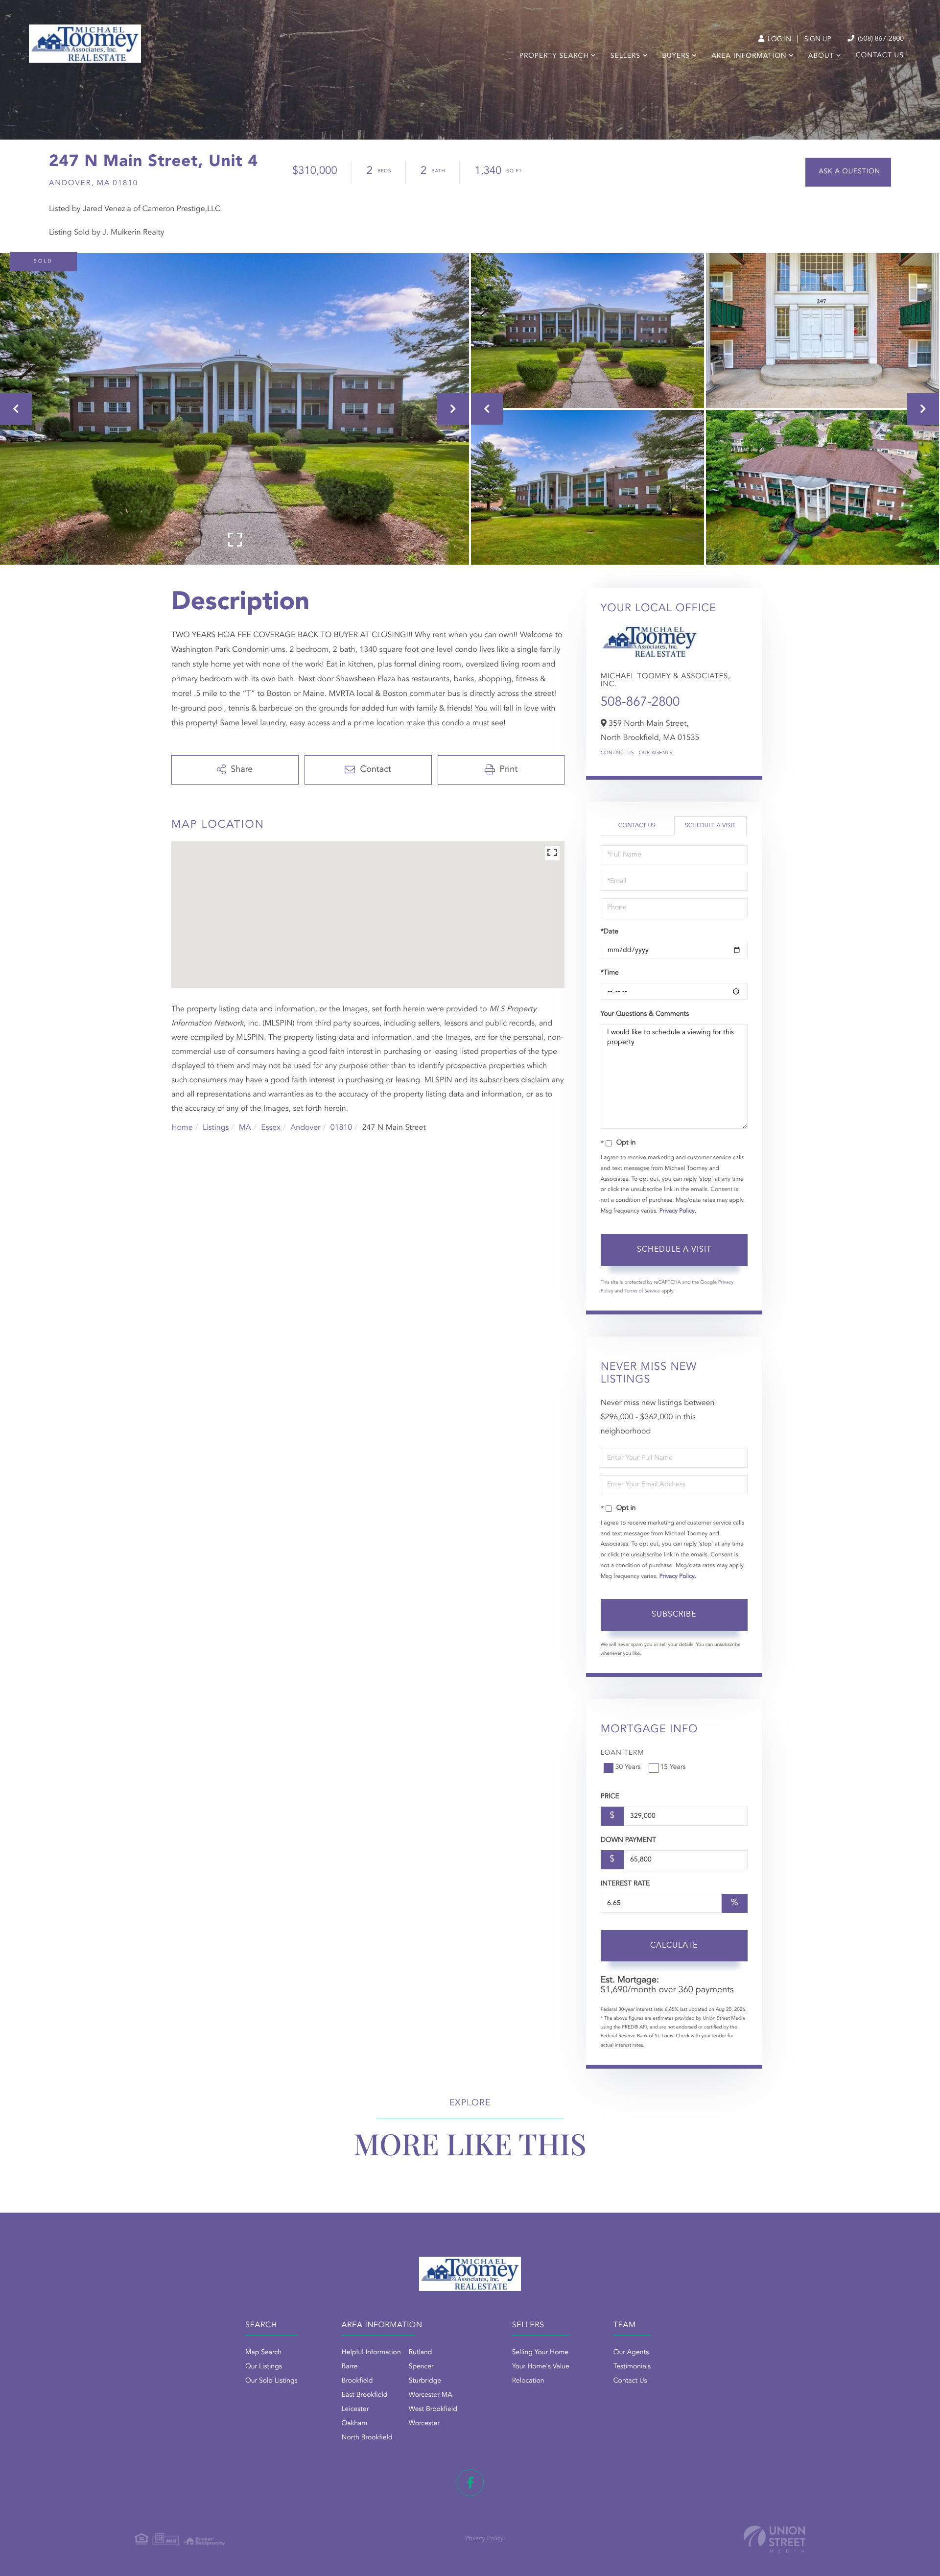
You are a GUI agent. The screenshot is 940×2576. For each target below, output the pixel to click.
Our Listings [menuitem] (264, 2367)
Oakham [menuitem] (355, 2424)
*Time (610, 973)
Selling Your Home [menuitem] (540, 2353)
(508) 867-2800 (880, 39)
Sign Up (818, 40)
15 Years (673, 1767)
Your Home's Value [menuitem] (541, 2367)
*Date (610, 932)
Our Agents (656, 753)
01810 (341, 1128)
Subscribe (674, 1615)
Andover (305, 1128)
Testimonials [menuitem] (632, 2367)
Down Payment (628, 1840)
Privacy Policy (677, 1211)
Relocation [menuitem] (528, 2381)
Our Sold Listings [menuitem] (271, 2381)
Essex (271, 1128)
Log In (778, 40)
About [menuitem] (821, 56)
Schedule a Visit (710, 826)
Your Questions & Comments (645, 1014)
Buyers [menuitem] (676, 56)
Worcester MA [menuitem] (431, 2395)
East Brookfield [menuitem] (365, 2395)
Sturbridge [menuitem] (425, 2381)
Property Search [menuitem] (554, 56)
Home (182, 1128)
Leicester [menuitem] (355, 2409)
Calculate (674, 1946)
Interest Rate (625, 1884)
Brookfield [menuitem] (357, 2381)
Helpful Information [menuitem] (371, 2353)
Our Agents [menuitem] (631, 2353)
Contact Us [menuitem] (880, 56)
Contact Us (617, 753)
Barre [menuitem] (350, 2367)
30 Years (628, 1767)
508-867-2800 (640, 703)
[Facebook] (470, 2483)
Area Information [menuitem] (749, 56)
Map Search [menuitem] (263, 2353)
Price (610, 1797)
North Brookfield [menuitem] (367, 2438)
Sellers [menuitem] (625, 56)
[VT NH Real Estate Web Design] (775, 2539)
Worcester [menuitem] (424, 2424)
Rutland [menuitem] (421, 2353)
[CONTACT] (848, 172)
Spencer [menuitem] (421, 2367)
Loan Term (623, 1753)
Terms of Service (642, 1291)
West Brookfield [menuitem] (433, 2409)
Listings (216, 1128)
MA (245, 1128)
